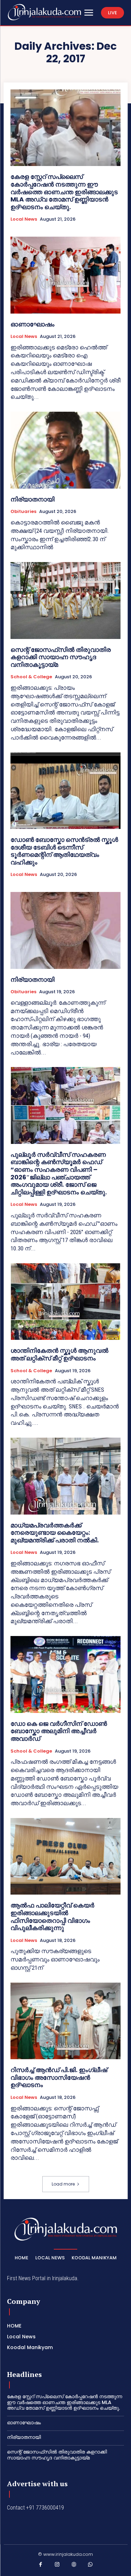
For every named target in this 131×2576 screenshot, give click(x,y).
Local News (24, 219)
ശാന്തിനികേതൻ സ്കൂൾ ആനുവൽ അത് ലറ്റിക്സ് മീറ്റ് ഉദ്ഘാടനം (59, 1354)
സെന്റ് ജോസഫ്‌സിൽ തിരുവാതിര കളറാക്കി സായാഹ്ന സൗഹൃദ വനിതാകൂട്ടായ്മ (61, 657)
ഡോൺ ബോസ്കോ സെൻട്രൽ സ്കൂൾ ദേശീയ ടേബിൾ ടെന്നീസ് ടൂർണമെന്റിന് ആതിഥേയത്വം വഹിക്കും (64, 851)
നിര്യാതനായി (32, 499)
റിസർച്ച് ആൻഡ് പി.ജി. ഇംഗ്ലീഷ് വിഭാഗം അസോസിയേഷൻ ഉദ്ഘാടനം (59, 2077)
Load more (63, 2184)
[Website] (74, 2566)
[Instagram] (57, 2566)
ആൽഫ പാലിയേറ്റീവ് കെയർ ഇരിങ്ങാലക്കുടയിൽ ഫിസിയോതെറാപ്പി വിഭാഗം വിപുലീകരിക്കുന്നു (52, 1917)
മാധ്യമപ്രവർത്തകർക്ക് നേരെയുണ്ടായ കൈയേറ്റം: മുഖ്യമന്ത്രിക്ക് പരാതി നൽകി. (55, 1533)
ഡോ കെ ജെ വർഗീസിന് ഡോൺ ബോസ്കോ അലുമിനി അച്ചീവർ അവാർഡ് (59, 1731)
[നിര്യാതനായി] (65, 450)
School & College (31, 677)
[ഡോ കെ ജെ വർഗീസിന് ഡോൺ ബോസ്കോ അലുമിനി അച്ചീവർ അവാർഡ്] (65, 1674)
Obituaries (23, 512)
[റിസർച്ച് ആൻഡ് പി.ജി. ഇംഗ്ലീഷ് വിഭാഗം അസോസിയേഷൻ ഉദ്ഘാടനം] (65, 2021)
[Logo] (44, 12)
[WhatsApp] (90, 2566)
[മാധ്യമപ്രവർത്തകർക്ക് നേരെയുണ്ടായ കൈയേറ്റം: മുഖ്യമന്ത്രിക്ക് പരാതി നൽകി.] (65, 1476)
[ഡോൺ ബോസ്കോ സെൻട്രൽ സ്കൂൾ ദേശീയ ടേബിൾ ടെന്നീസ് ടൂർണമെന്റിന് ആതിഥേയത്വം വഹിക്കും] (65, 791)
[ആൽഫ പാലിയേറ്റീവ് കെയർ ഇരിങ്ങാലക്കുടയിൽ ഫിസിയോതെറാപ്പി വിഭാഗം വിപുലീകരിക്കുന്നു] (65, 1856)
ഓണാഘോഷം (32, 324)
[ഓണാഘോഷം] (65, 275)
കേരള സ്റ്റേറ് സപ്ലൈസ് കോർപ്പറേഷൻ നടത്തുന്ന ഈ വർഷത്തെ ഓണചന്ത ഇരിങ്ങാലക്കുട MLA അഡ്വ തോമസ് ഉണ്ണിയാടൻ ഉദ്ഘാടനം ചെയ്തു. (64, 192)
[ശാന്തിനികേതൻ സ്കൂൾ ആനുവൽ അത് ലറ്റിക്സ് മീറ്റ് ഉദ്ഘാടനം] (65, 1302)
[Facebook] (41, 2566)
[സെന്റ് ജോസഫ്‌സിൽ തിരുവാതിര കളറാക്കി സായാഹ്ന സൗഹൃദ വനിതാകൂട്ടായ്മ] (65, 600)
